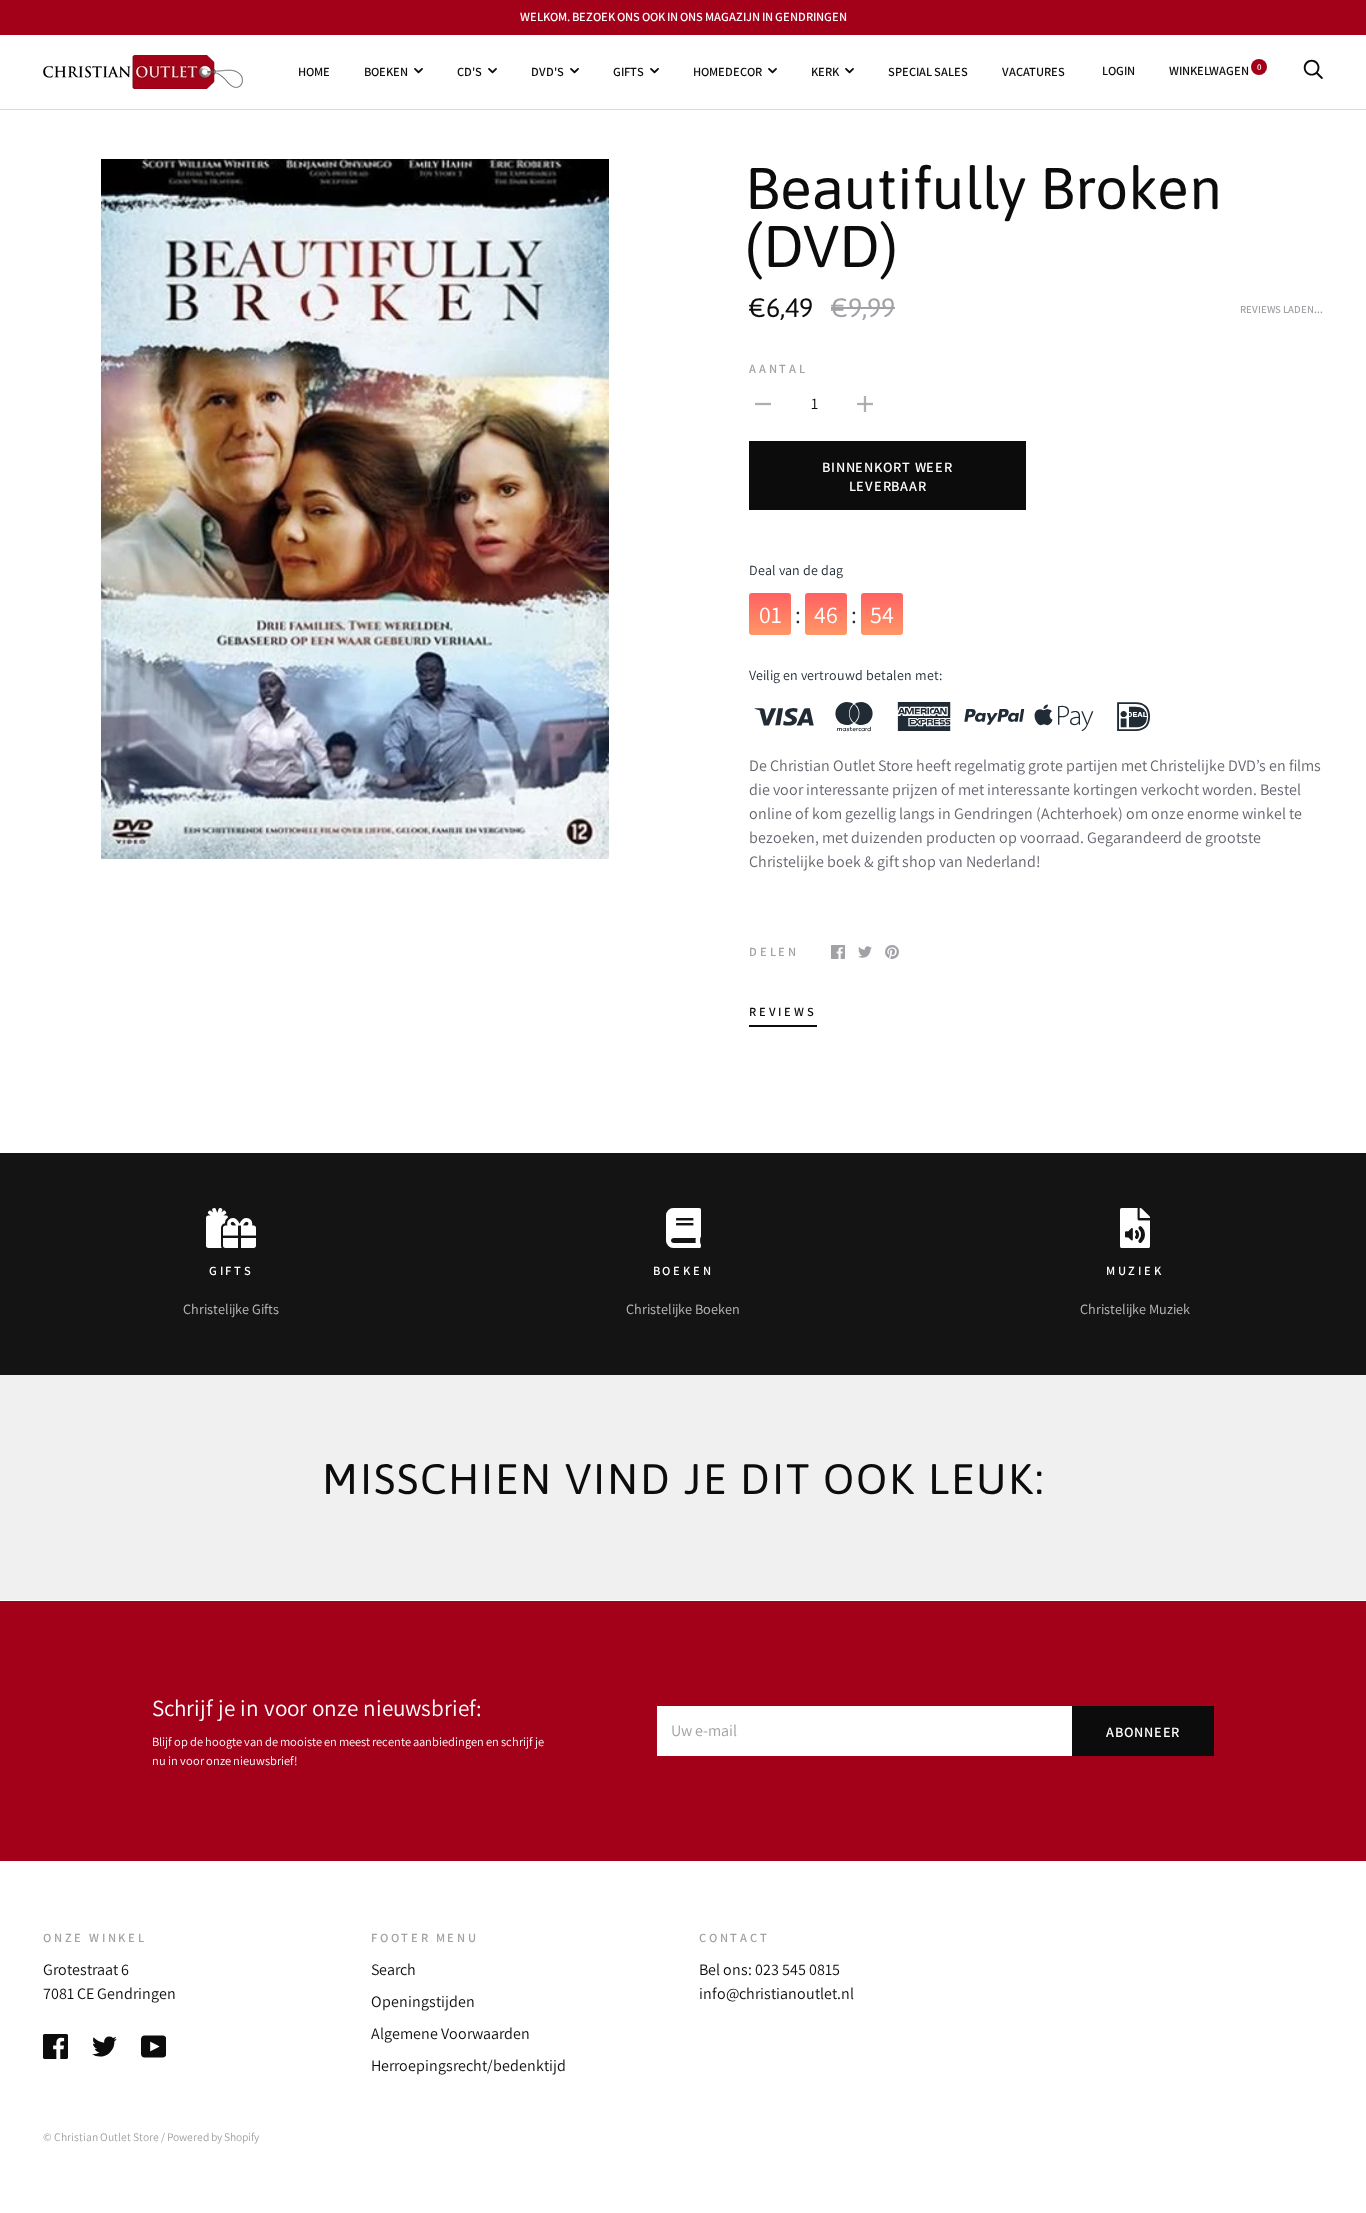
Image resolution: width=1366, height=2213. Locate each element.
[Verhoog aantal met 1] (865, 403)
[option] (355, 509)
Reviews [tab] (783, 1011)
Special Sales (928, 70)
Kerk (825, 70)
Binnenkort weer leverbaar (887, 476)
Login (1118, 70)
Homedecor (727, 70)
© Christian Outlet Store (101, 2136)
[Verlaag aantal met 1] (763, 403)
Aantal (778, 368)
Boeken (386, 70)
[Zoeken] (1313, 70)
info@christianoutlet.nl (776, 1993)
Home (314, 70)
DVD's (547, 70)
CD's (469, 70)
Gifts (628, 70)
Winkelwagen (1215, 70)
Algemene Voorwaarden (450, 2033)
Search (393, 1969)
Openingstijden (423, 2001)
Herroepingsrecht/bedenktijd (468, 2065)
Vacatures (1033, 70)
